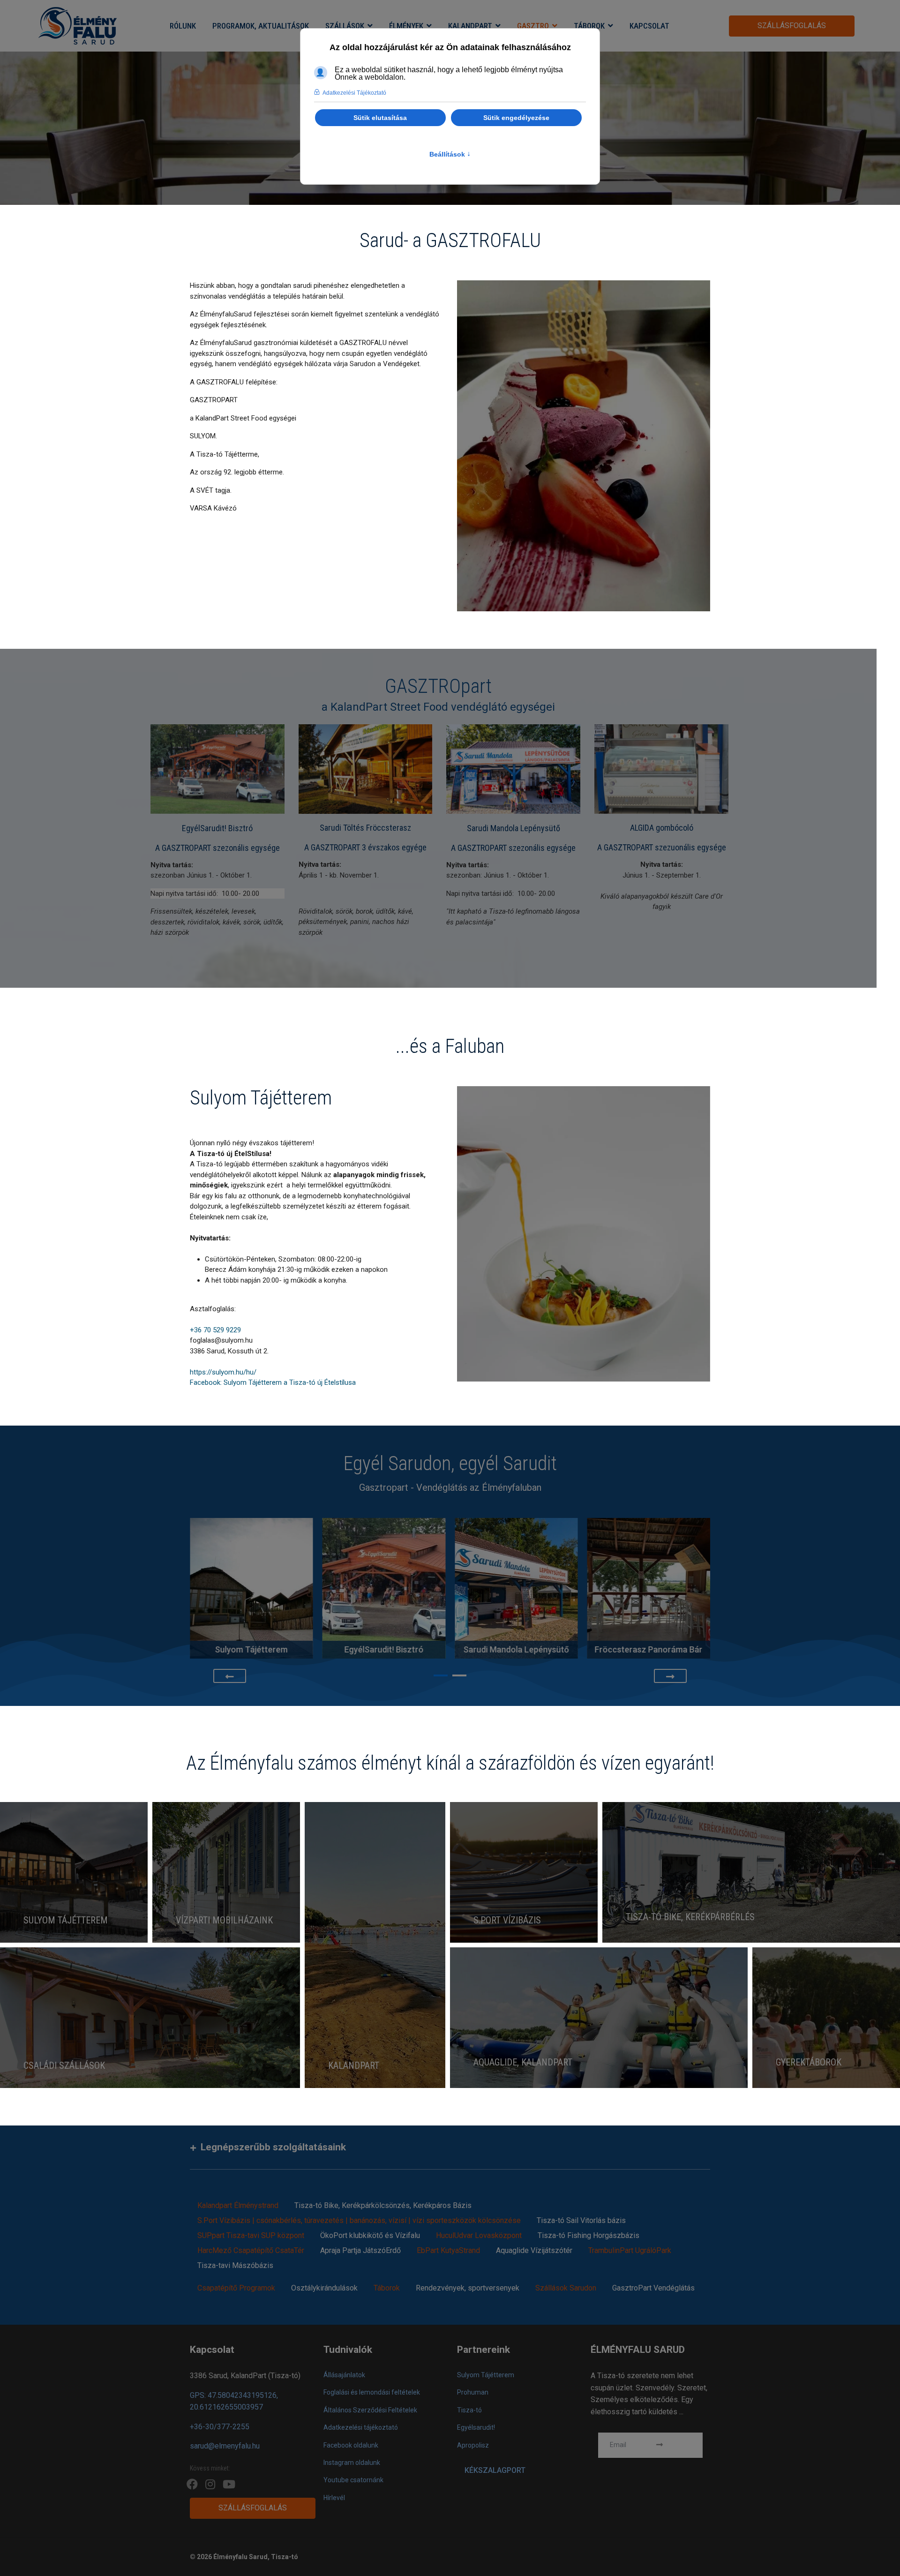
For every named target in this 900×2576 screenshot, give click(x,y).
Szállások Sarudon (566, 2288)
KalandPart (470, 26)
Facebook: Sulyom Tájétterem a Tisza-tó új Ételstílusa (273, 1382)
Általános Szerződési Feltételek (370, 2410)
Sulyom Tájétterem (66, 1920)
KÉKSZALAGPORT (495, 2470)
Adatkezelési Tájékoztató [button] (354, 93)
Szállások (345, 26)
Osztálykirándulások (324, 2288)
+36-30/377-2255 (220, 2427)
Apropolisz (473, 2445)
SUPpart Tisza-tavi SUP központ (251, 2235)
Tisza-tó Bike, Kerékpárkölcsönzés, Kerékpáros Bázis (383, 2205)
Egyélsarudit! (476, 2427)
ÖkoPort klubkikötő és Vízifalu (370, 2235)
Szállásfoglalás (792, 26)
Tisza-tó (469, 2410)
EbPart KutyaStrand (448, 2250)
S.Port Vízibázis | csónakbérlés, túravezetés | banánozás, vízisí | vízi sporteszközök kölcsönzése (359, 2220)
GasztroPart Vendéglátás (653, 2288)
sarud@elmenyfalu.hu (225, 2446)
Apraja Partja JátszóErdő (360, 2250)
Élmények (406, 26)
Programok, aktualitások (261, 26)
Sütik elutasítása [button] (380, 118)
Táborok (589, 26)
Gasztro (533, 26)
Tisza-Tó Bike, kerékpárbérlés (690, 1917)
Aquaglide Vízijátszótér (534, 2250)
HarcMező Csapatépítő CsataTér (251, 2250)
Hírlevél (334, 2498)
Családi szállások (64, 2065)
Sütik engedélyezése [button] (516, 118)
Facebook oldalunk (351, 2445)
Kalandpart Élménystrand (238, 2205)
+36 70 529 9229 (215, 1330)
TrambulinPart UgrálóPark (630, 2250)
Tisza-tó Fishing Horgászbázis (589, 2235)
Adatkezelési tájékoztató (361, 2427)
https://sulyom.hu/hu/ (223, 1372)
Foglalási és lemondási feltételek (372, 2392)
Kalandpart (354, 2065)
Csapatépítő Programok (236, 2288)
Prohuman (473, 2392)
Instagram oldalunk (352, 2463)
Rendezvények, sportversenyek (468, 2288)
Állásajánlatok (344, 2375)
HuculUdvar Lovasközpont (479, 2235)
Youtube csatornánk (353, 2480)
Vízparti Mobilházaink (224, 1920)
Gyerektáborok (809, 2062)
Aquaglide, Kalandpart (523, 2062)
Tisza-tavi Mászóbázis (235, 2265)
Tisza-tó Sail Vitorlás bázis (581, 2220)
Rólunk (183, 26)
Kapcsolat (649, 26)
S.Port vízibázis (507, 1920)
